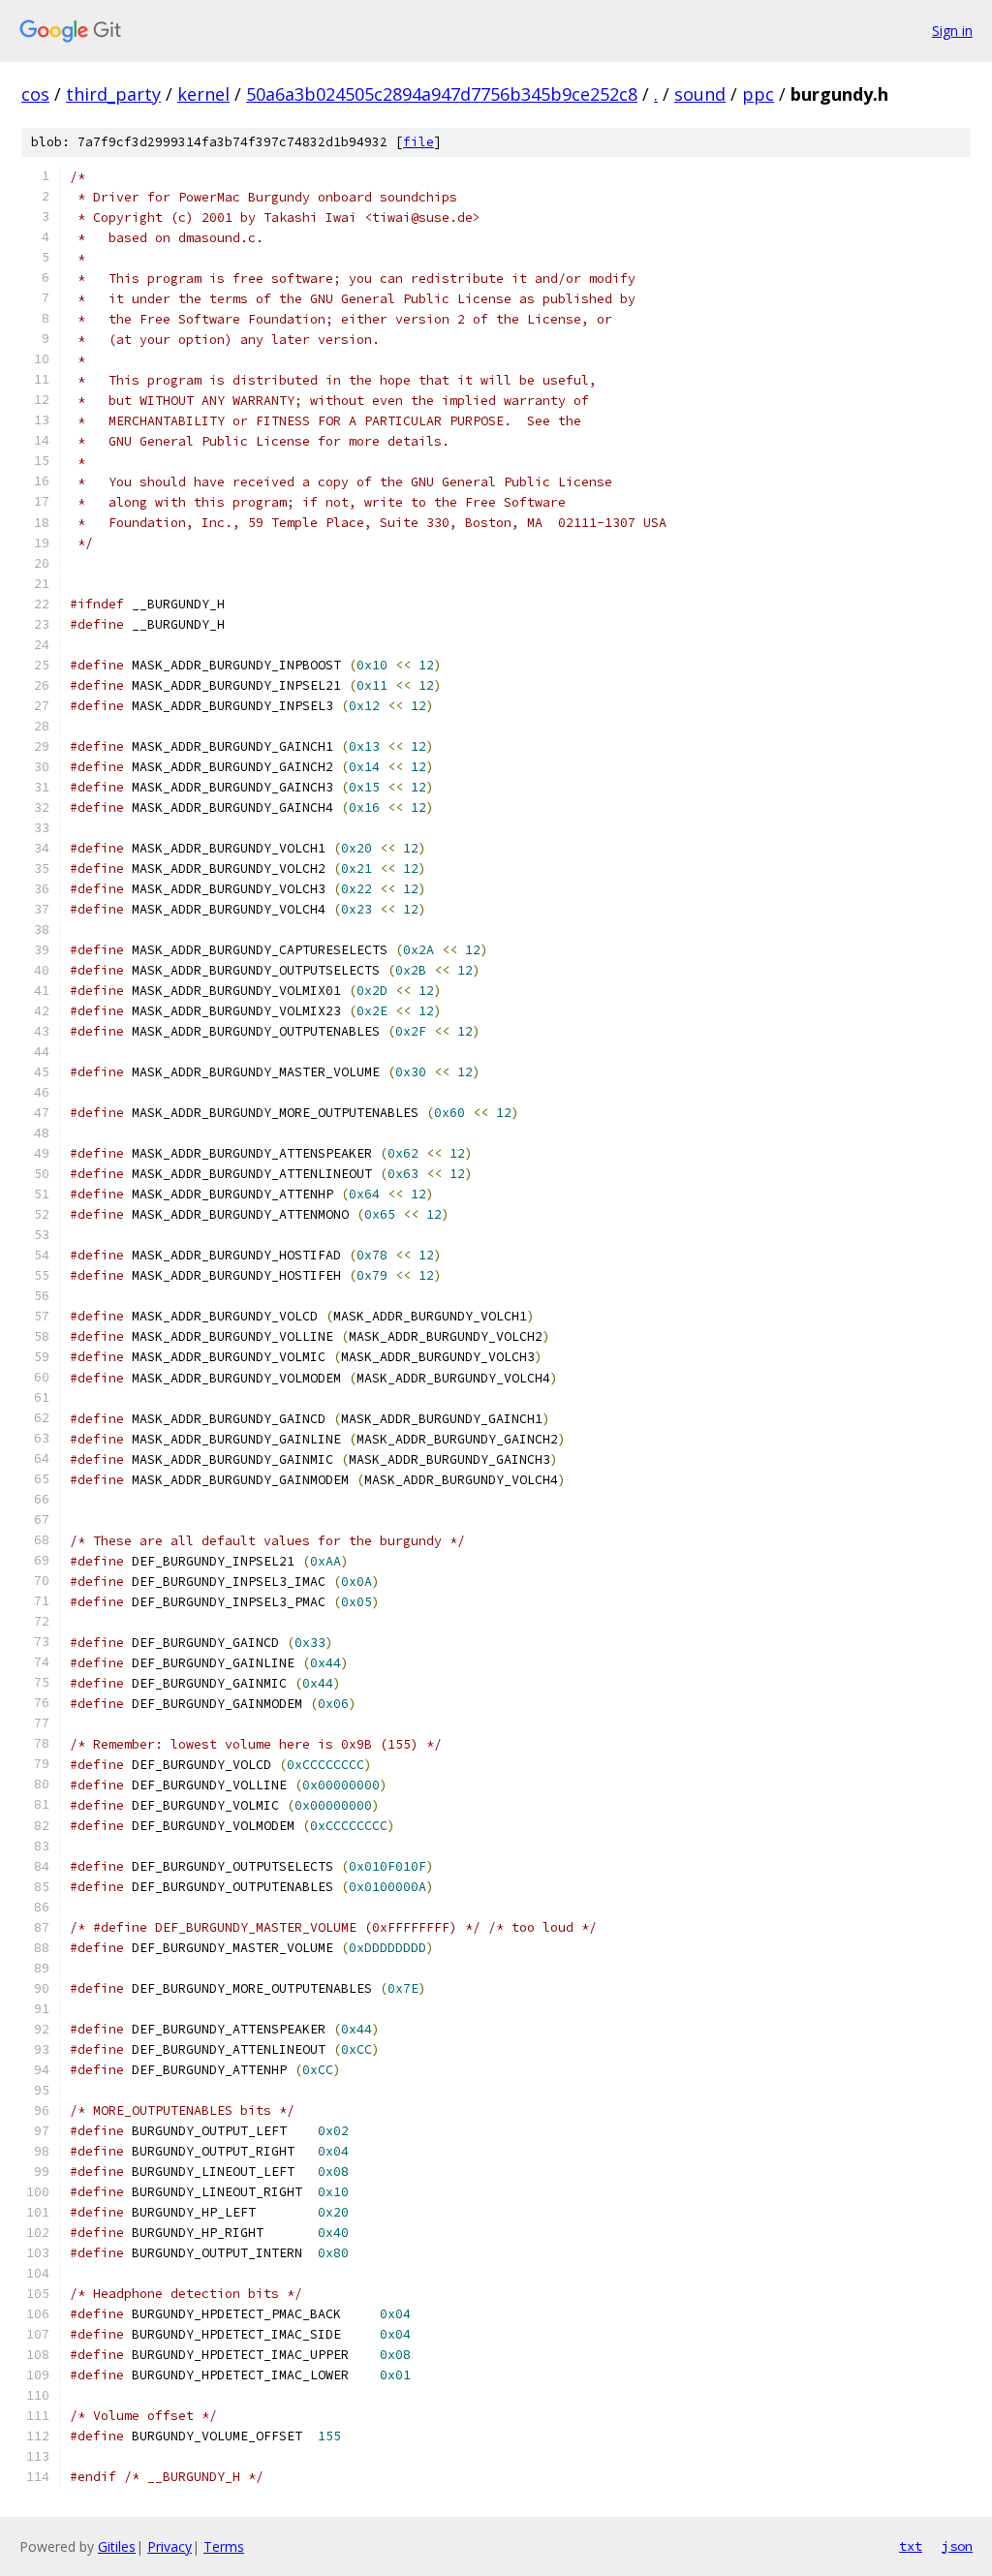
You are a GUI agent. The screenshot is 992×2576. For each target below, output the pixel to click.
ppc (758, 94)
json (957, 2546)
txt (911, 2546)
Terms (224, 2546)
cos (35, 94)
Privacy (170, 2546)
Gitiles (117, 2546)
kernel (203, 94)
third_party (113, 94)
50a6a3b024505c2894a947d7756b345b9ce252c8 (442, 94)
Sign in (952, 31)
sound (700, 94)
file (418, 142)
